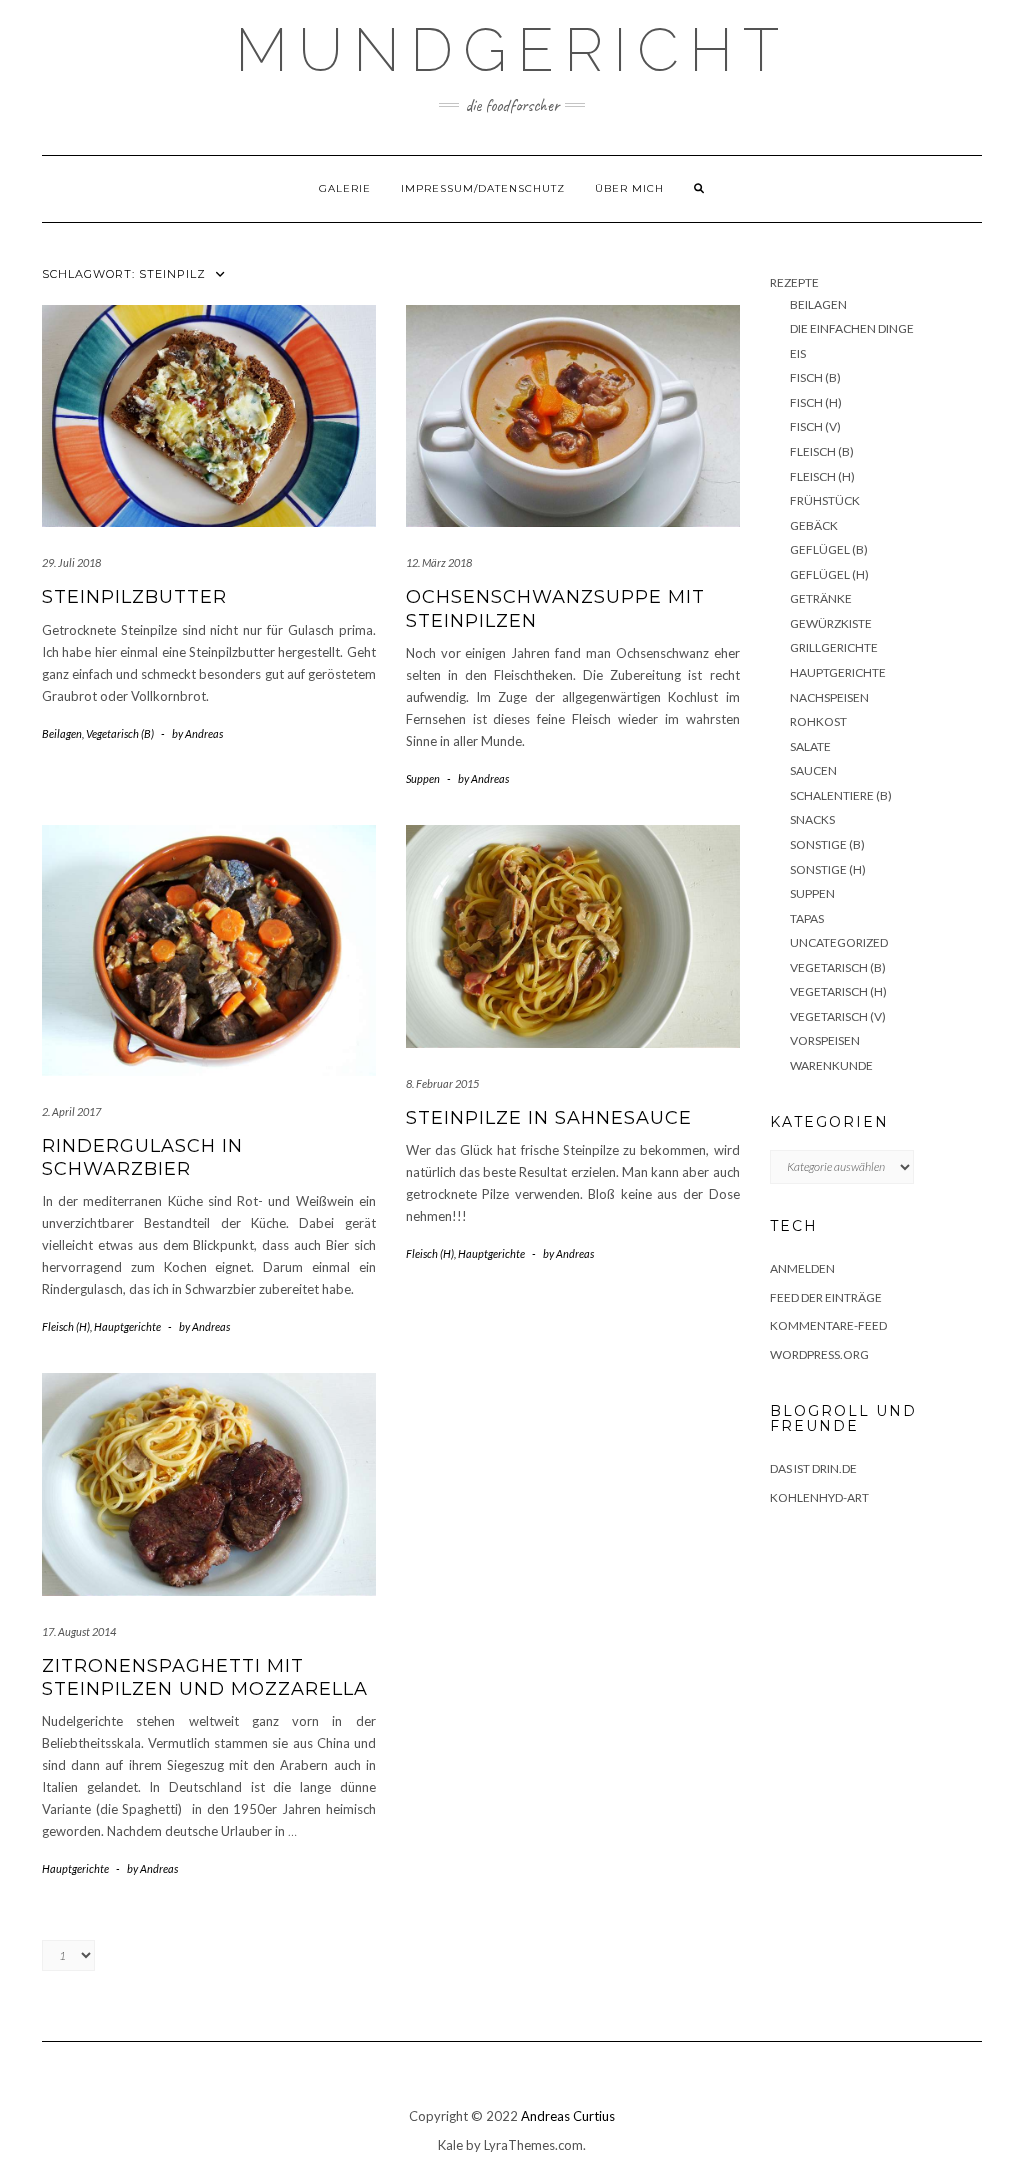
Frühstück (825, 500)
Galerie (345, 188)
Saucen (813, 770)
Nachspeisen (829, 697)
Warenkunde (831, 1065)
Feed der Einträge (826, 1297)
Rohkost (818, 721)
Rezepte (794, 282)
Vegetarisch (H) (838, 991)
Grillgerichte (834, 647)
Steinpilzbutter (134, 597)
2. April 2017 (71, 1111)
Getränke (821, 598)
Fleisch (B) (822, 451)
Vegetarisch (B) (120, 733)
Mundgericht (512, 50)
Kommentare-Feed (828, 1325)
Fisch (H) (816, 402)
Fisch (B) (815, 377)
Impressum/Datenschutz (483, 188)
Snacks (812, 819)
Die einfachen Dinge (852, 328)
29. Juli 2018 (71, 562)
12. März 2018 (439, 562)
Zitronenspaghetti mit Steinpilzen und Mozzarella (205, 1677)
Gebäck (814, 525)
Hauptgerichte (127, 1326)
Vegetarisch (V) (838, 1016)
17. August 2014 (79, 1631)
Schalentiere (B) (841, 795)
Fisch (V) (815, 426)
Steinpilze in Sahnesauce (549, 1118)
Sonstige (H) (828, 869)
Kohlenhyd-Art (819, 1497)
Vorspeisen (825, 1040)
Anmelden (802, 1268)
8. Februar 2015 (442, 1083)
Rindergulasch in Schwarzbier (142, 1157)
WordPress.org (819, 1354)
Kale (450, 2145)
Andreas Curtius (568, 2116)
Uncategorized (839, 942)
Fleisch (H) (66, 1326)
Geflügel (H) (829, 574)
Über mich (629, 188)
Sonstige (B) (827, 844)
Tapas (807, 918)
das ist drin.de (813, 1468)
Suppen (423, 778)
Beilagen (62, 733)
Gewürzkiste (831, 623)
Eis (798, 353)
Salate (810, 746)
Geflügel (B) (829, 549)
